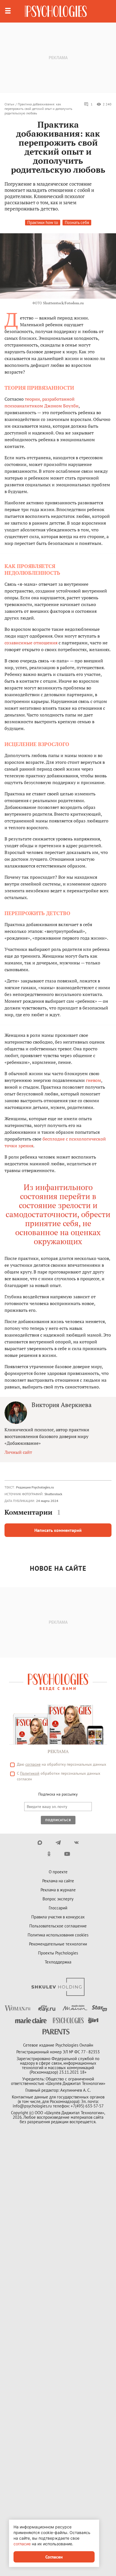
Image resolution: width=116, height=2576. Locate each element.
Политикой (30, 1773)
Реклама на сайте (58, 1881)
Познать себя (77, 222)
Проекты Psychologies (58, 1953)
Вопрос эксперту (58, 1899)
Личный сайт (18, 1452)
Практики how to (43, 222)
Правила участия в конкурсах (58, 1917)
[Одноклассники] (49, 1854)
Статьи (9, 104)
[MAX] (40, 1843)
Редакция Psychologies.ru (35, 1487)
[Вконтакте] (76, 1843)
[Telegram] (58, 1843)
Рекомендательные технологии (58, 1944)
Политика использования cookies (58, 1935)
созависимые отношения (31, 643)
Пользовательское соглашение (58, 1926)
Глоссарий (58, 1908)
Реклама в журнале (58, 1890)
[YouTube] (67, 1854)
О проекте (58, 1872)
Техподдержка (58, 1962)
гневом (93, 1080)
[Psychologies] (56, 11)
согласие (33, 1764)
